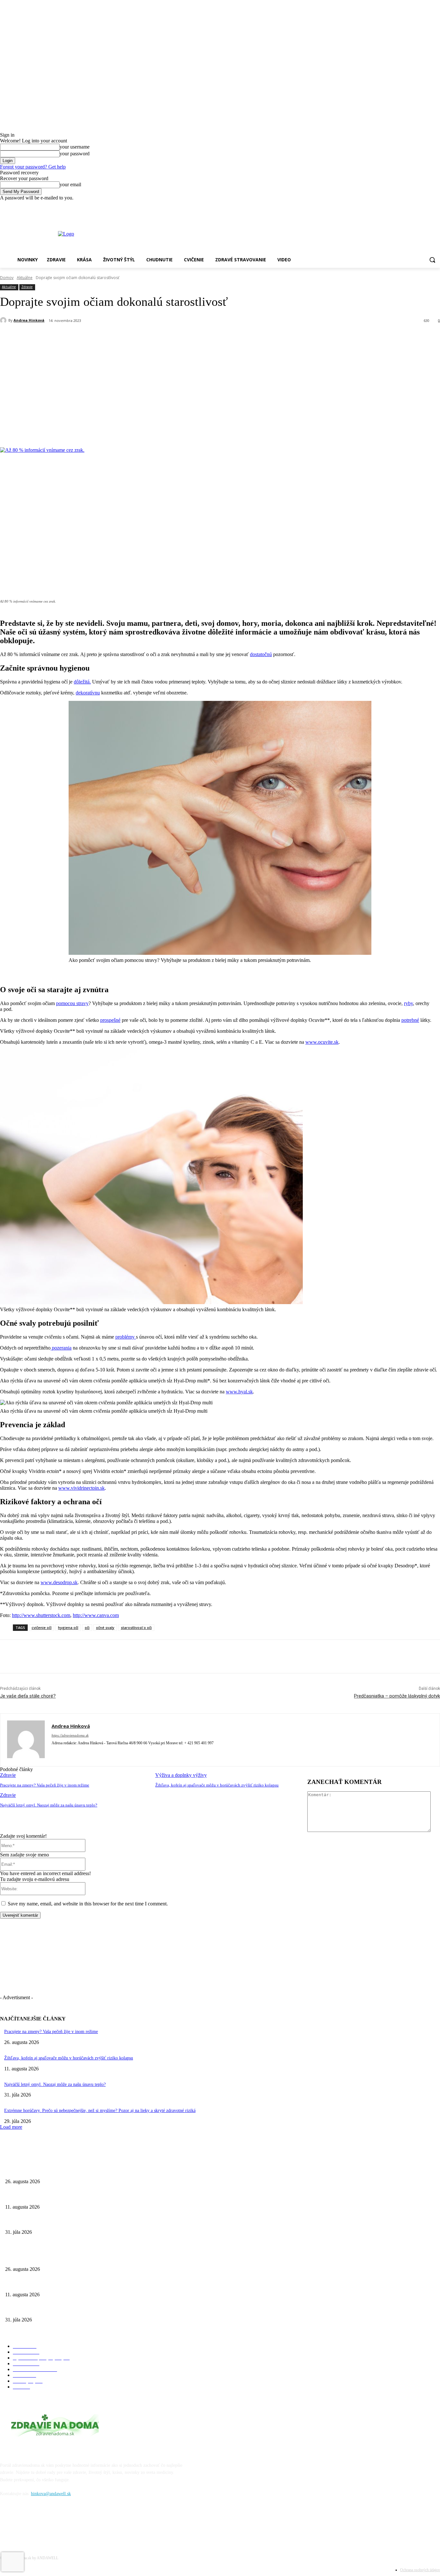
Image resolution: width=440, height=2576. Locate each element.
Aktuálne (25, 278)
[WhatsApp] (129, 337)
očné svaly (105, 1627)
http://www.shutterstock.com (41, 1615)
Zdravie (27, 287)
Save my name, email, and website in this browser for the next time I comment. (88, 1904)
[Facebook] (419, 205)
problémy (126, 1337)
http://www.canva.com (96, 1615)
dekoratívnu (88, 693)
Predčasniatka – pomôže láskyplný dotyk (397, 1696)
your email (70, 184)
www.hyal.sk (239, 1392)
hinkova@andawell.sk (51, 2494)
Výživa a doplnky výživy (181, 1775)
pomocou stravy (72, 1003)
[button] (432, 260)
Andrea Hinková (29, 320)
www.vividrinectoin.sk (81, 1488)
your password (75, 154)
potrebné (410, 1020)
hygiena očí (68, 1627)
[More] (175, 337)
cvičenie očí (42, 1627)
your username (75, 147)
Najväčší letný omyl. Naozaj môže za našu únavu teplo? (49, 1805)
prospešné (110, 1020)
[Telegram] (152, 337)
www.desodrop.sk (59, 1582)
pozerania (61, 1348)
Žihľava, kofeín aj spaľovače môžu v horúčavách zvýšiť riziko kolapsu (217, 1785)
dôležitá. (82, 682)
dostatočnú (261, 654)
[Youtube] (436, 205)
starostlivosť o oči (136, 1627)
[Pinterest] (105, 337)
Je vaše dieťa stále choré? (28, 1696)
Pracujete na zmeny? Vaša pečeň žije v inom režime (45, 1785)
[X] (82, 337)
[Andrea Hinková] (4, 320)
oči (87, 1627)
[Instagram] (427, 205)
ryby (408, 1003)
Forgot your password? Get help (33, 167)
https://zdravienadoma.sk (70, 1735)
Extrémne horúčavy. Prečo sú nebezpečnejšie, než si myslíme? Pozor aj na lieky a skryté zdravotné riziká (100, 2111)
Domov (7, 278)
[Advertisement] (220, 395)
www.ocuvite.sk (322, 1042)
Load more (11, 2127)
